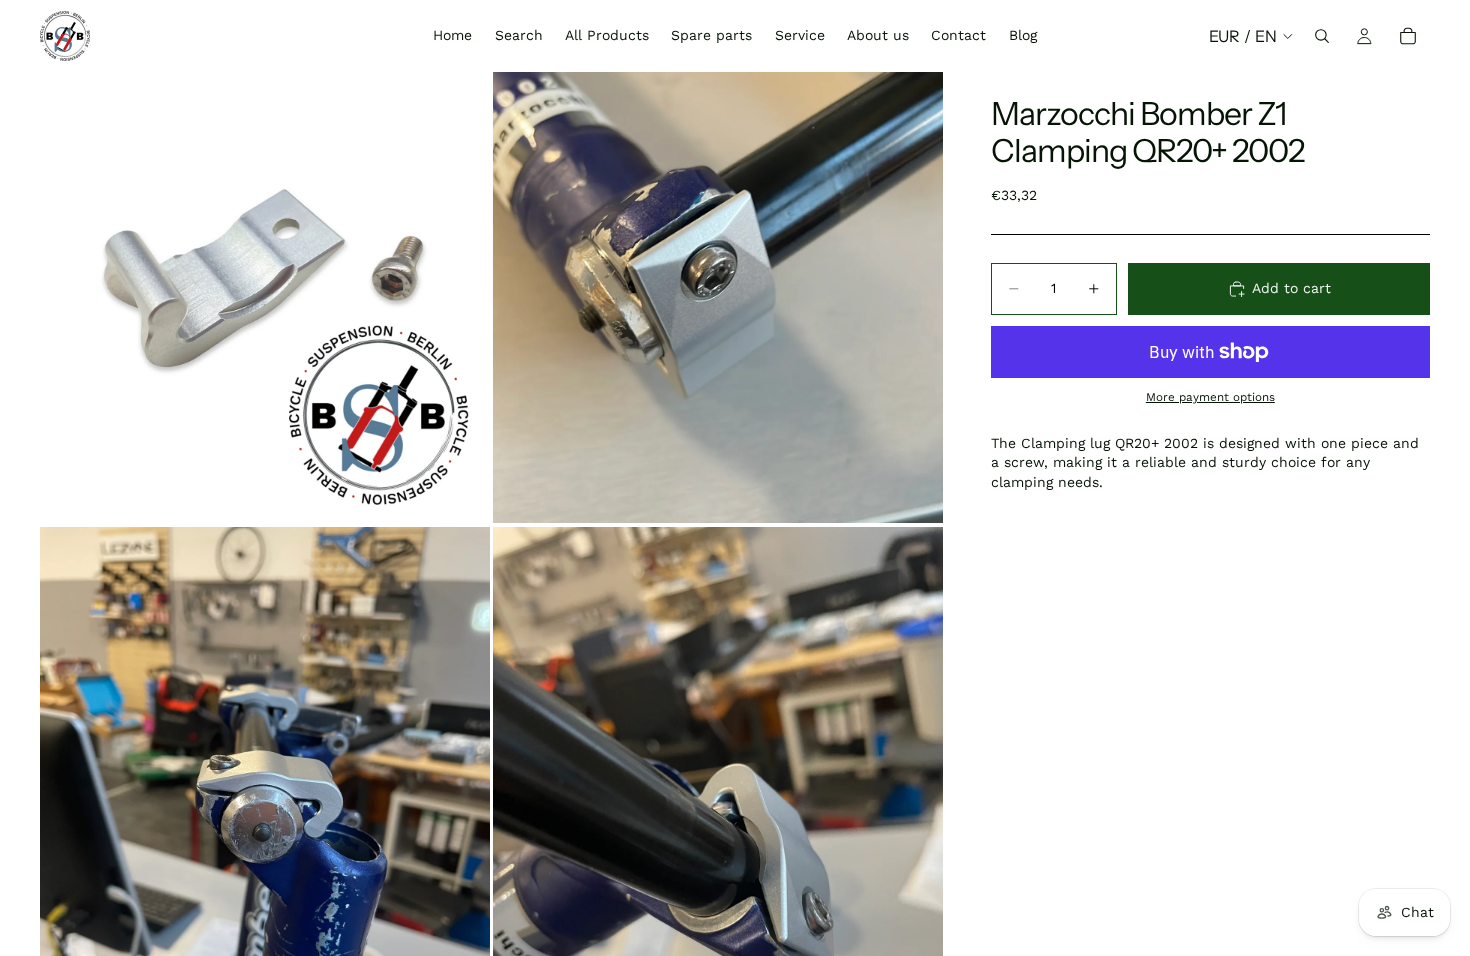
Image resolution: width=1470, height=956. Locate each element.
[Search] (1322, 36)
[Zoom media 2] (718, 297)
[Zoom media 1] (265, 297)
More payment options (1210, 397)
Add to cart (1291, 288)
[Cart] (1408, 36)
